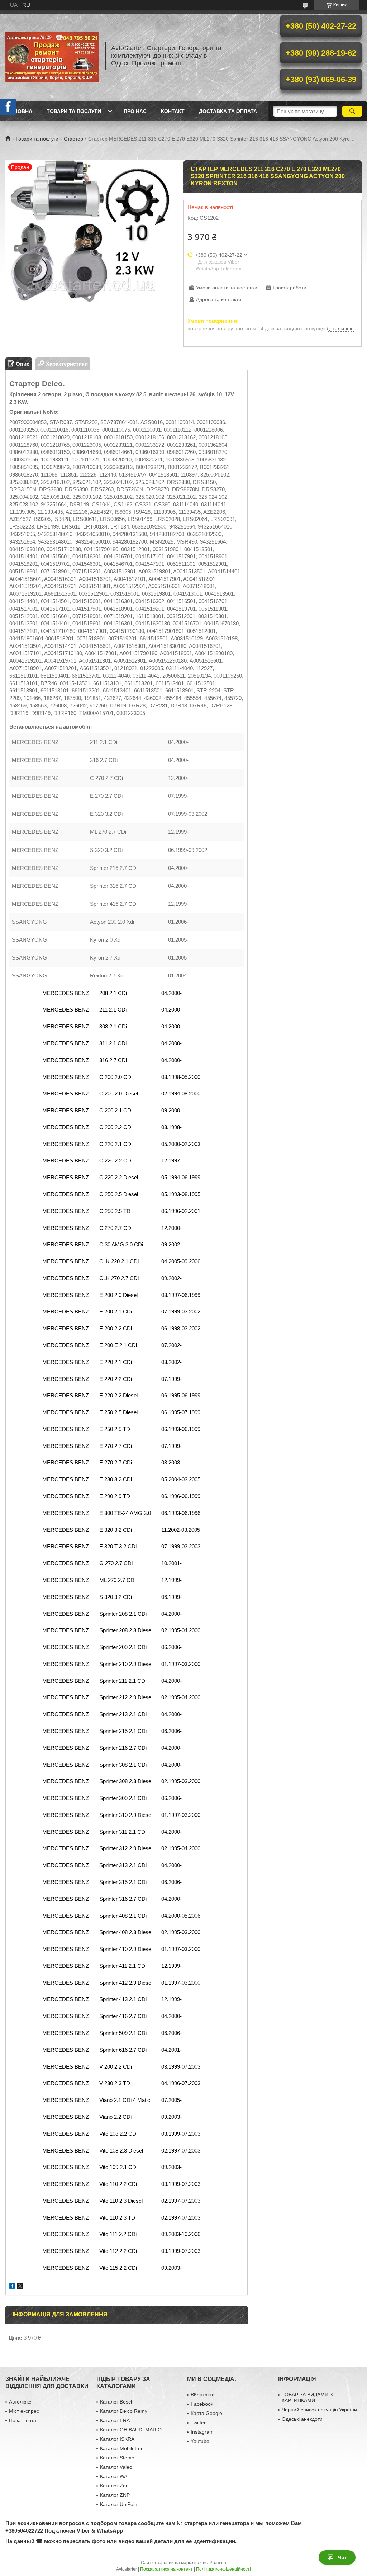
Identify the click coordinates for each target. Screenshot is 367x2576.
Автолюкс (20, 2402)
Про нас (135, 111)
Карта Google (206, 2413)
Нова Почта (23, 2420)
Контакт (173, 111)
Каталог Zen (114, 2486)
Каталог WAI (114, 2476)
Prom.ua (218, 2563)
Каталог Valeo (116, 2467)
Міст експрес (24, 2411)
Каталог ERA (115, 2420)
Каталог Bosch (117, 2402)
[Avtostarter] (52, 56)
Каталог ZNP (115, 2495)
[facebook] (12, 2287)
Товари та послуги (74, 111)
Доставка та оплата (228, 111)
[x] (20, 2287)
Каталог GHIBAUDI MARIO (131, 2430)
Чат (342, 2557)
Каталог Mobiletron (122, 2448)
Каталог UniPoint (119, 2504)
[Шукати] (352, 111)
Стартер (73, 139)
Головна (20, 111)
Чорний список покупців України (319, 2410)
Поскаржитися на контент (166, 2569)
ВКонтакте (203, 2395)
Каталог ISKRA (117, 2439)
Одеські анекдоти (302, 2419)
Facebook (202, 2404)
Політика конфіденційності (223, 2569)
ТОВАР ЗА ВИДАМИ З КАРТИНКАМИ (307, 2397)
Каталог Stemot (118, 2458)
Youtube (200, 2441)
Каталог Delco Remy (124, 2411)
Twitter (198, 2423)
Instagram (202, 2432)
